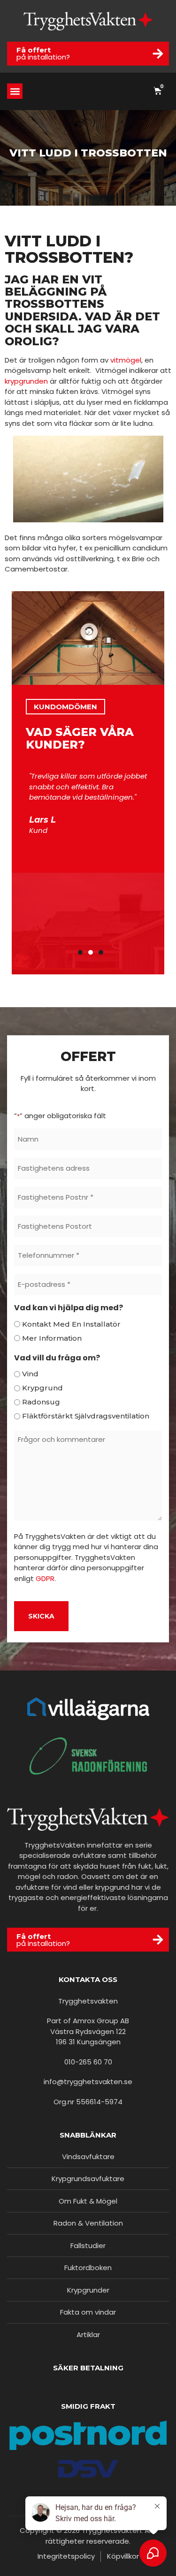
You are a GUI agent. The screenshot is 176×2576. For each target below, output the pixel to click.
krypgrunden (26, 381)
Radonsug (41, 1402)
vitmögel (126, 360)
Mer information (52, 1338)
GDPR (45, 1578)
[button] (15, 91)
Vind (30, 1374)
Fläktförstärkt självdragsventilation (86, 1416)
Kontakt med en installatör (71, 1324)
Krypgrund (42, 1388)
